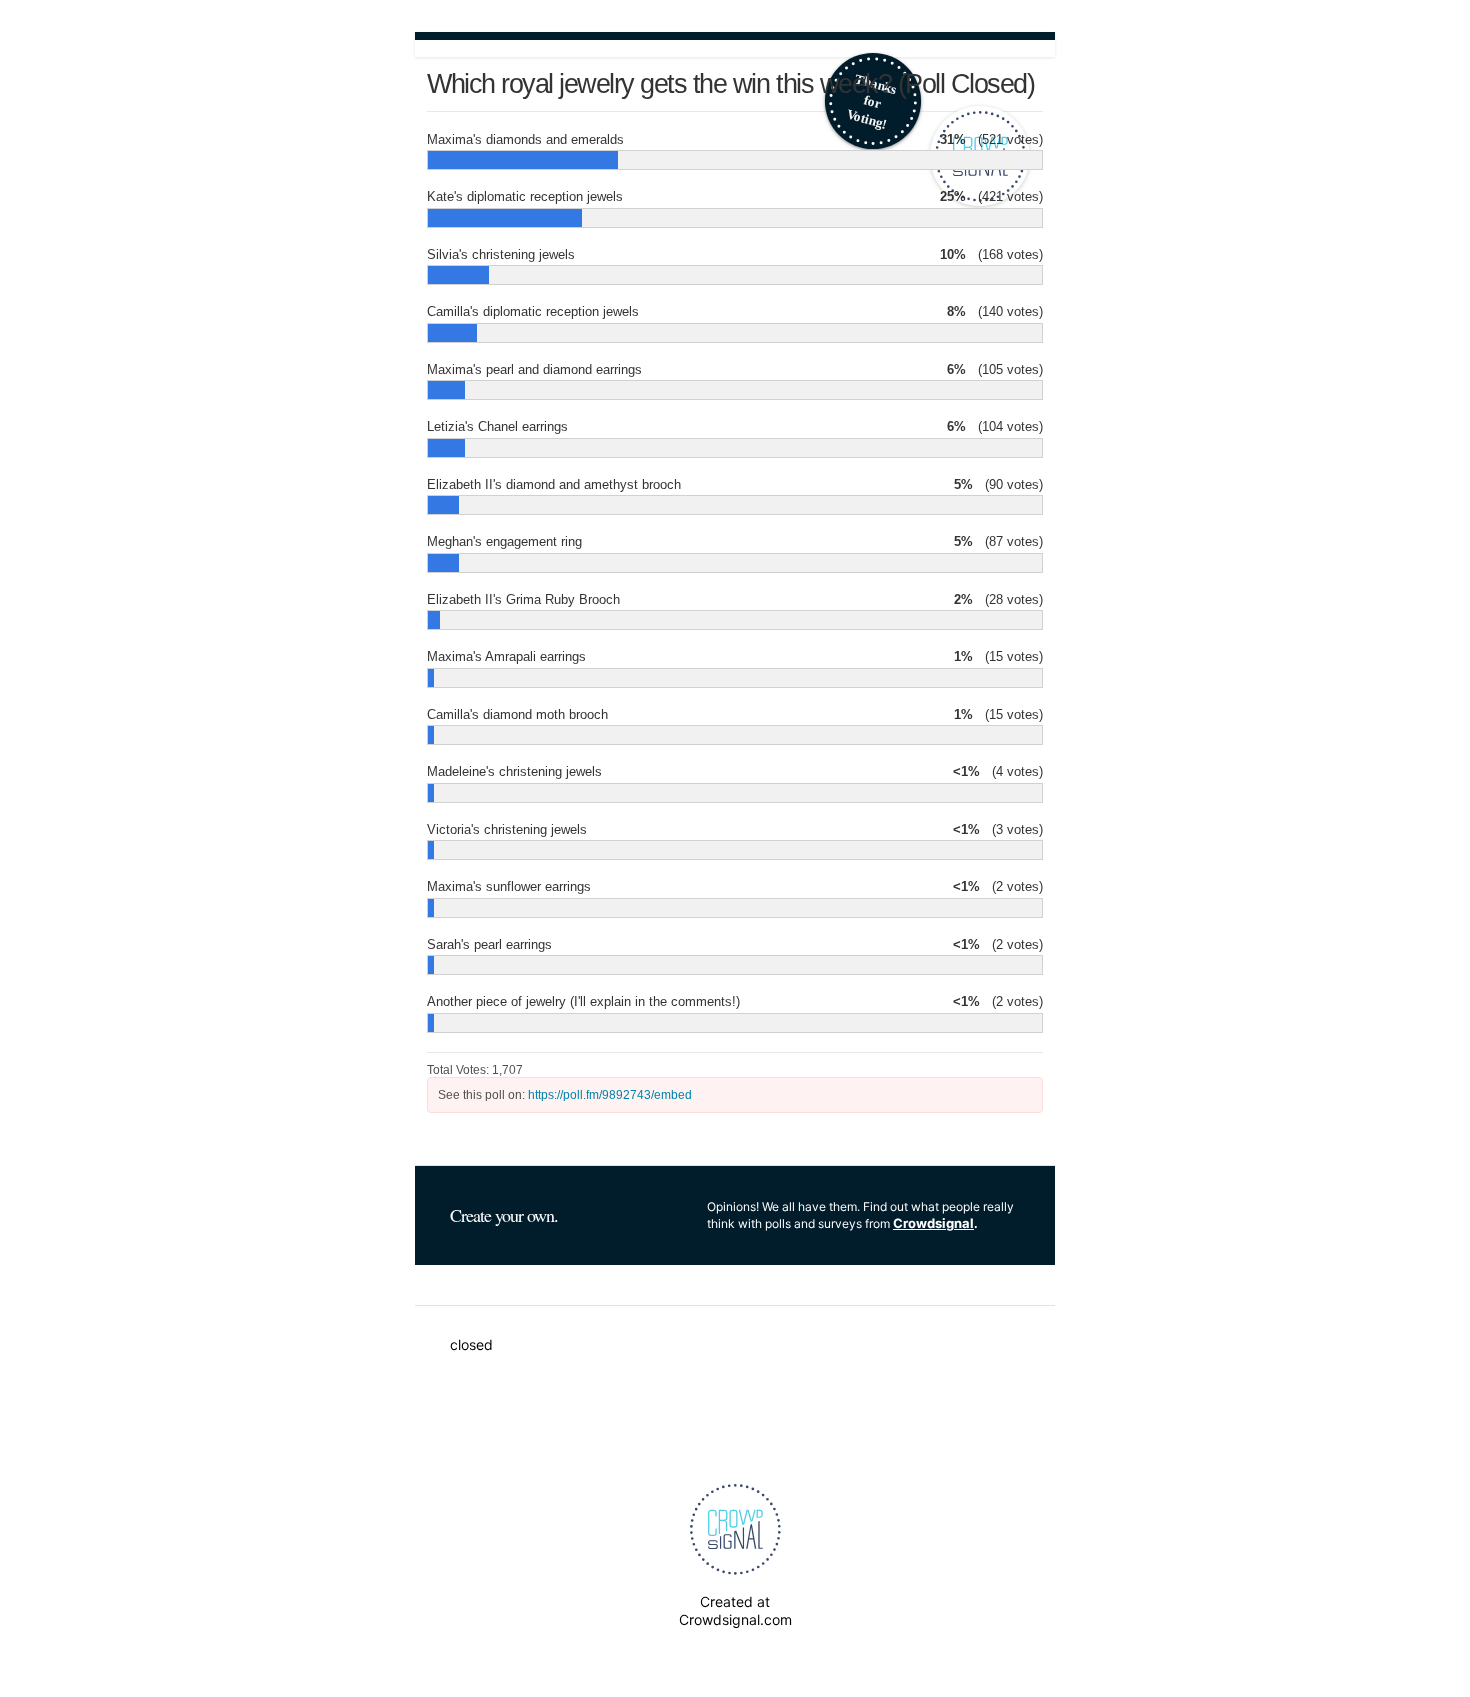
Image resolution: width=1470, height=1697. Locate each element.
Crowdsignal (933, 1223)
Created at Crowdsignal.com (735, 1610)
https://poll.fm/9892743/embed (610, 1095)
